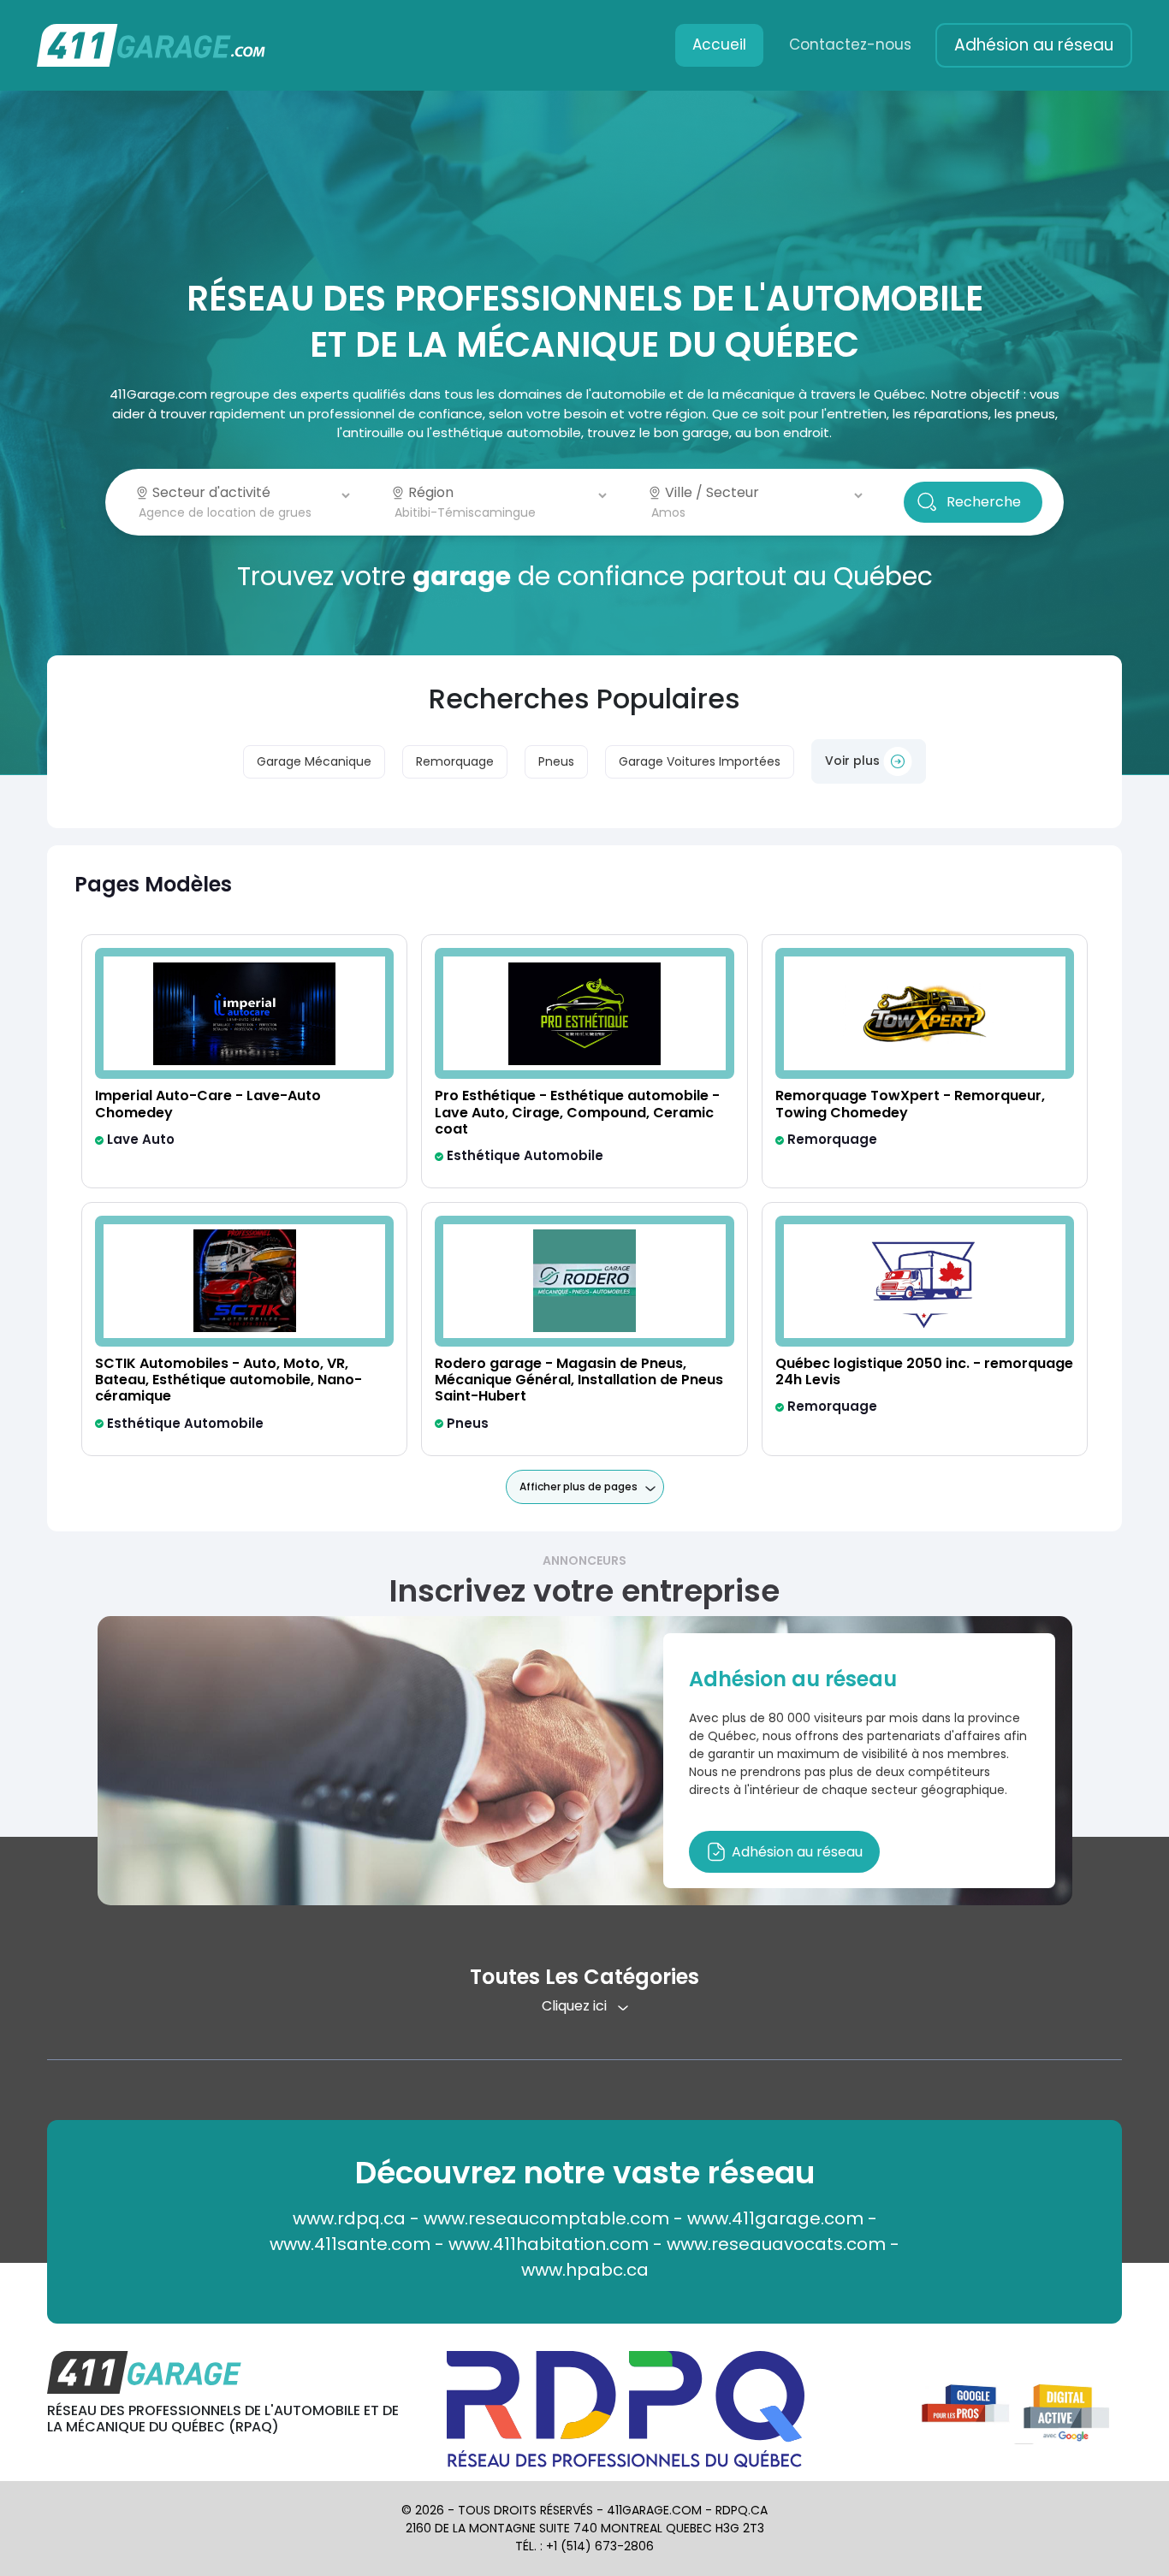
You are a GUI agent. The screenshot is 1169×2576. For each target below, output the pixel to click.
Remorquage (455, 761)
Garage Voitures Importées (700, 761)
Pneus (556, 761)
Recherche (984, 502)
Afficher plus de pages (579, 1486)
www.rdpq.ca (349, 2218)
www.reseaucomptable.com (546, 2218)
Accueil (719, 44)
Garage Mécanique (314, 761)
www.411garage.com (775, 2218)
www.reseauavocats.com (776, 2244)
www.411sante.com (350, 2244)
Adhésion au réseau (1034, 45)
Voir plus (854, 761)
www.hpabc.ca (585, 2270)
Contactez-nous (850, 44)
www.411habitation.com (549, 2244)
